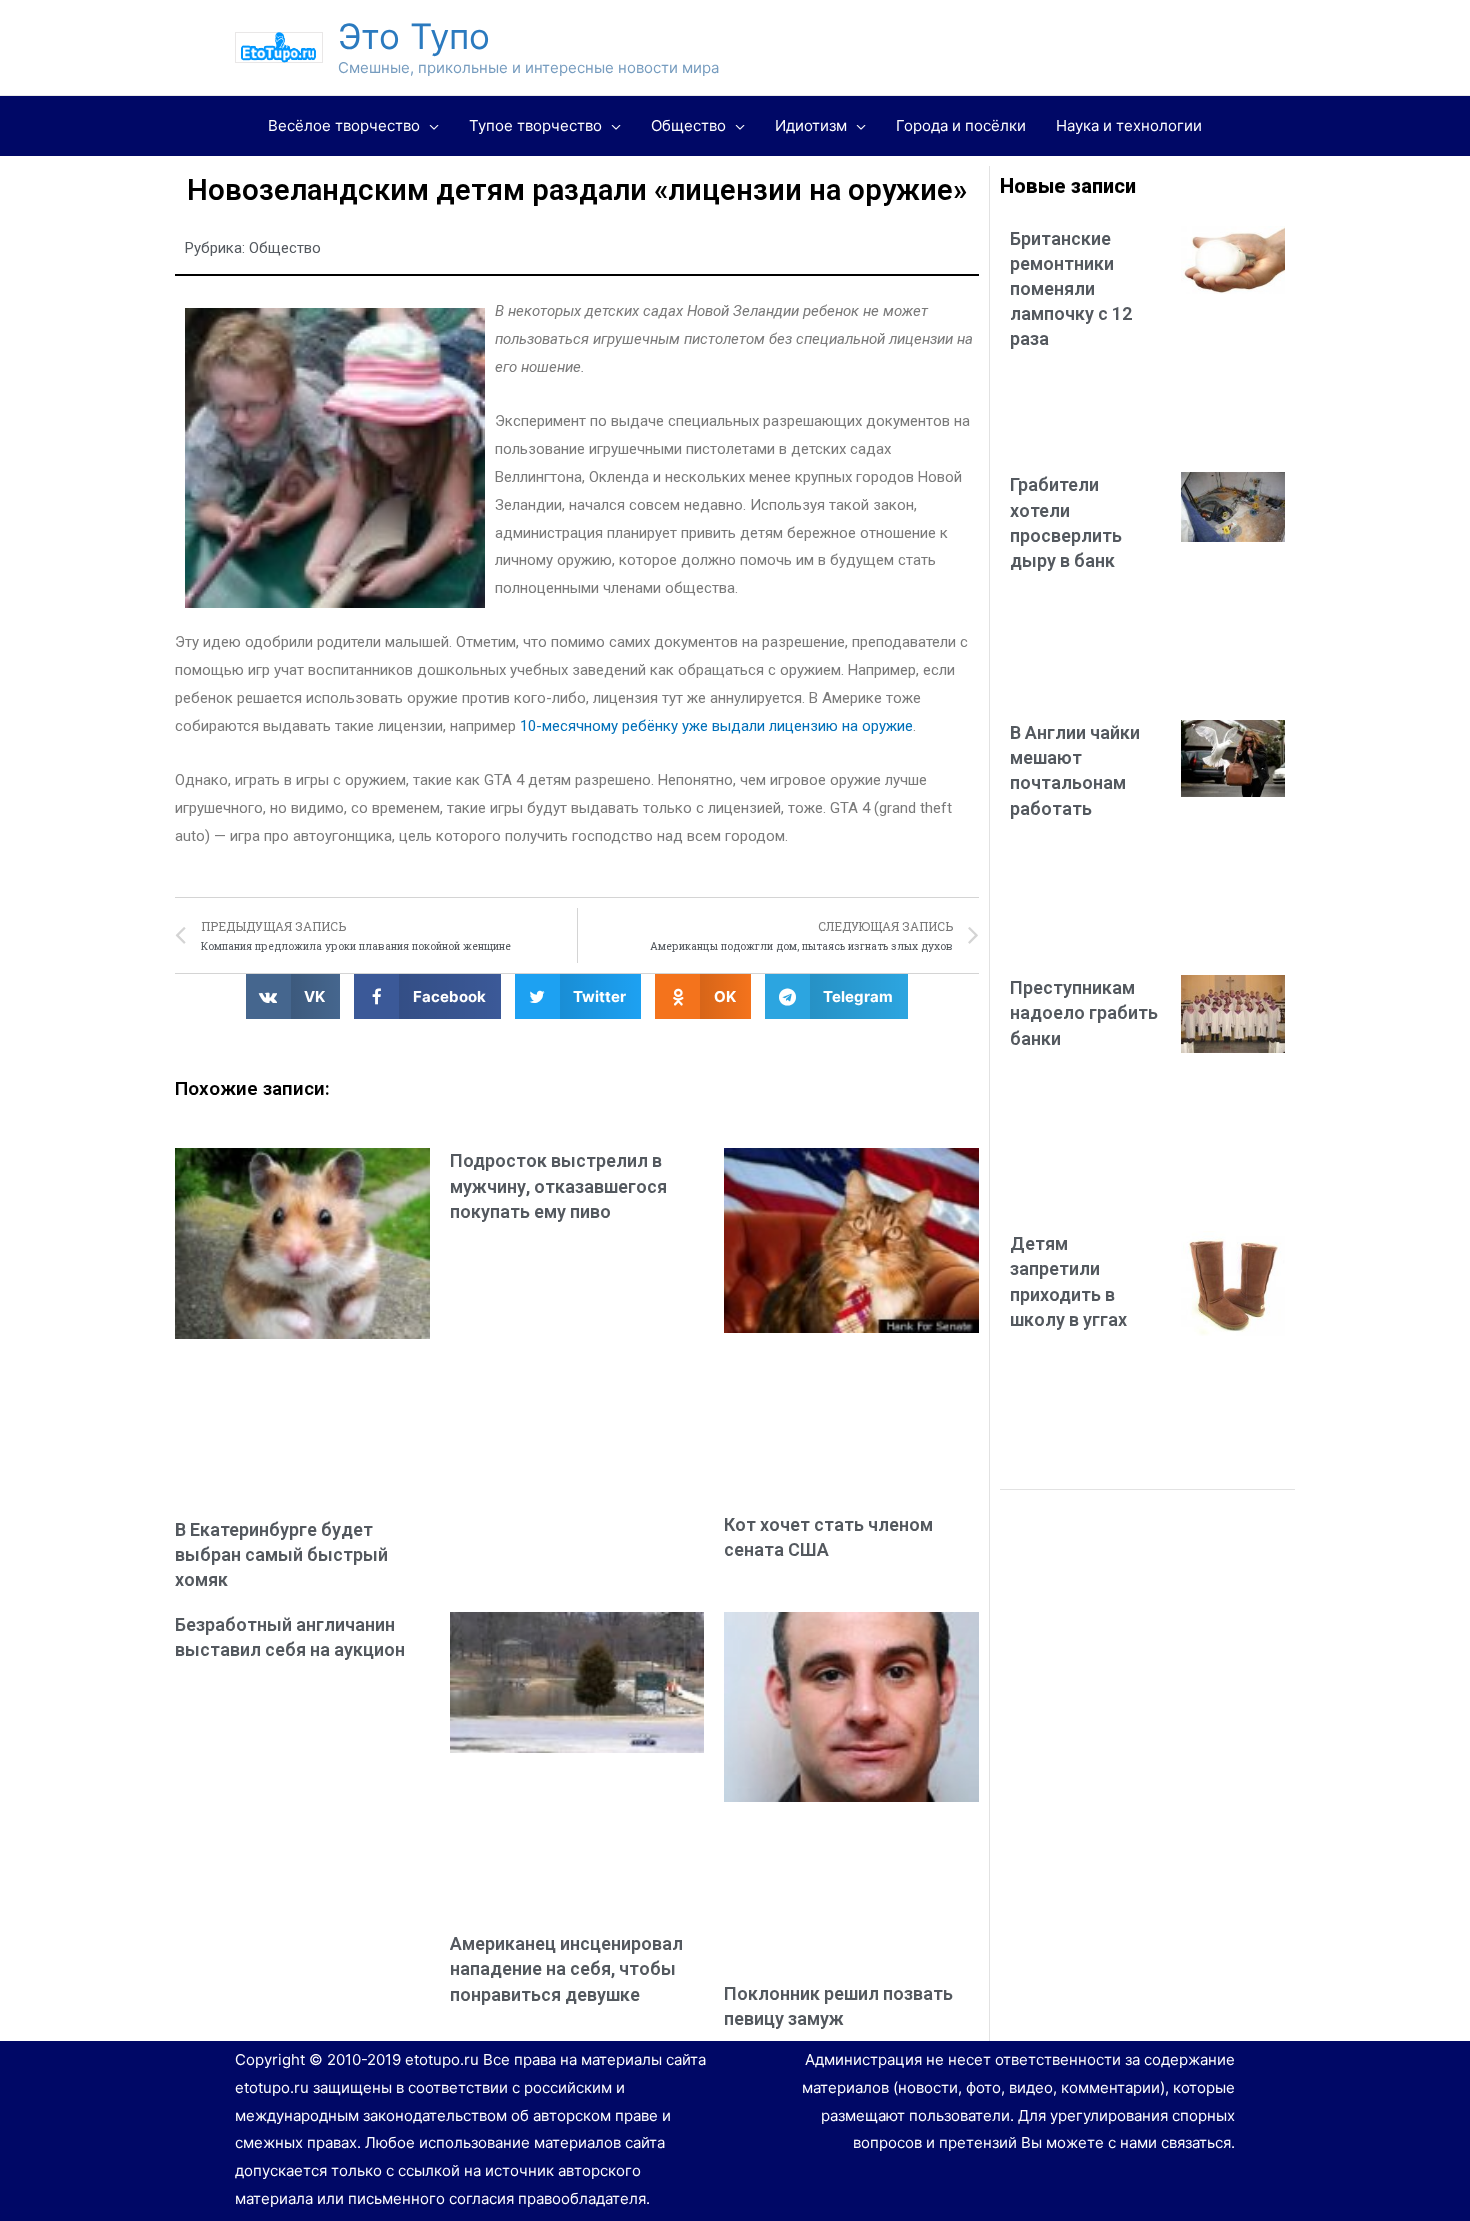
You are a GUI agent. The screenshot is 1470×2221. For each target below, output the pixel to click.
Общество (285, 248)
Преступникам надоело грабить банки (1084, 1012)
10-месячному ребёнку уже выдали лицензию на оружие (716, 726)
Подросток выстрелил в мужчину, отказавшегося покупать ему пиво (558, 1185)
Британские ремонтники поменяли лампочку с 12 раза (1071, 289)
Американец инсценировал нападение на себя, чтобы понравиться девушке (566, 1968)
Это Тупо (414, 36)
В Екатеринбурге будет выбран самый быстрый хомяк (281, 1554)
